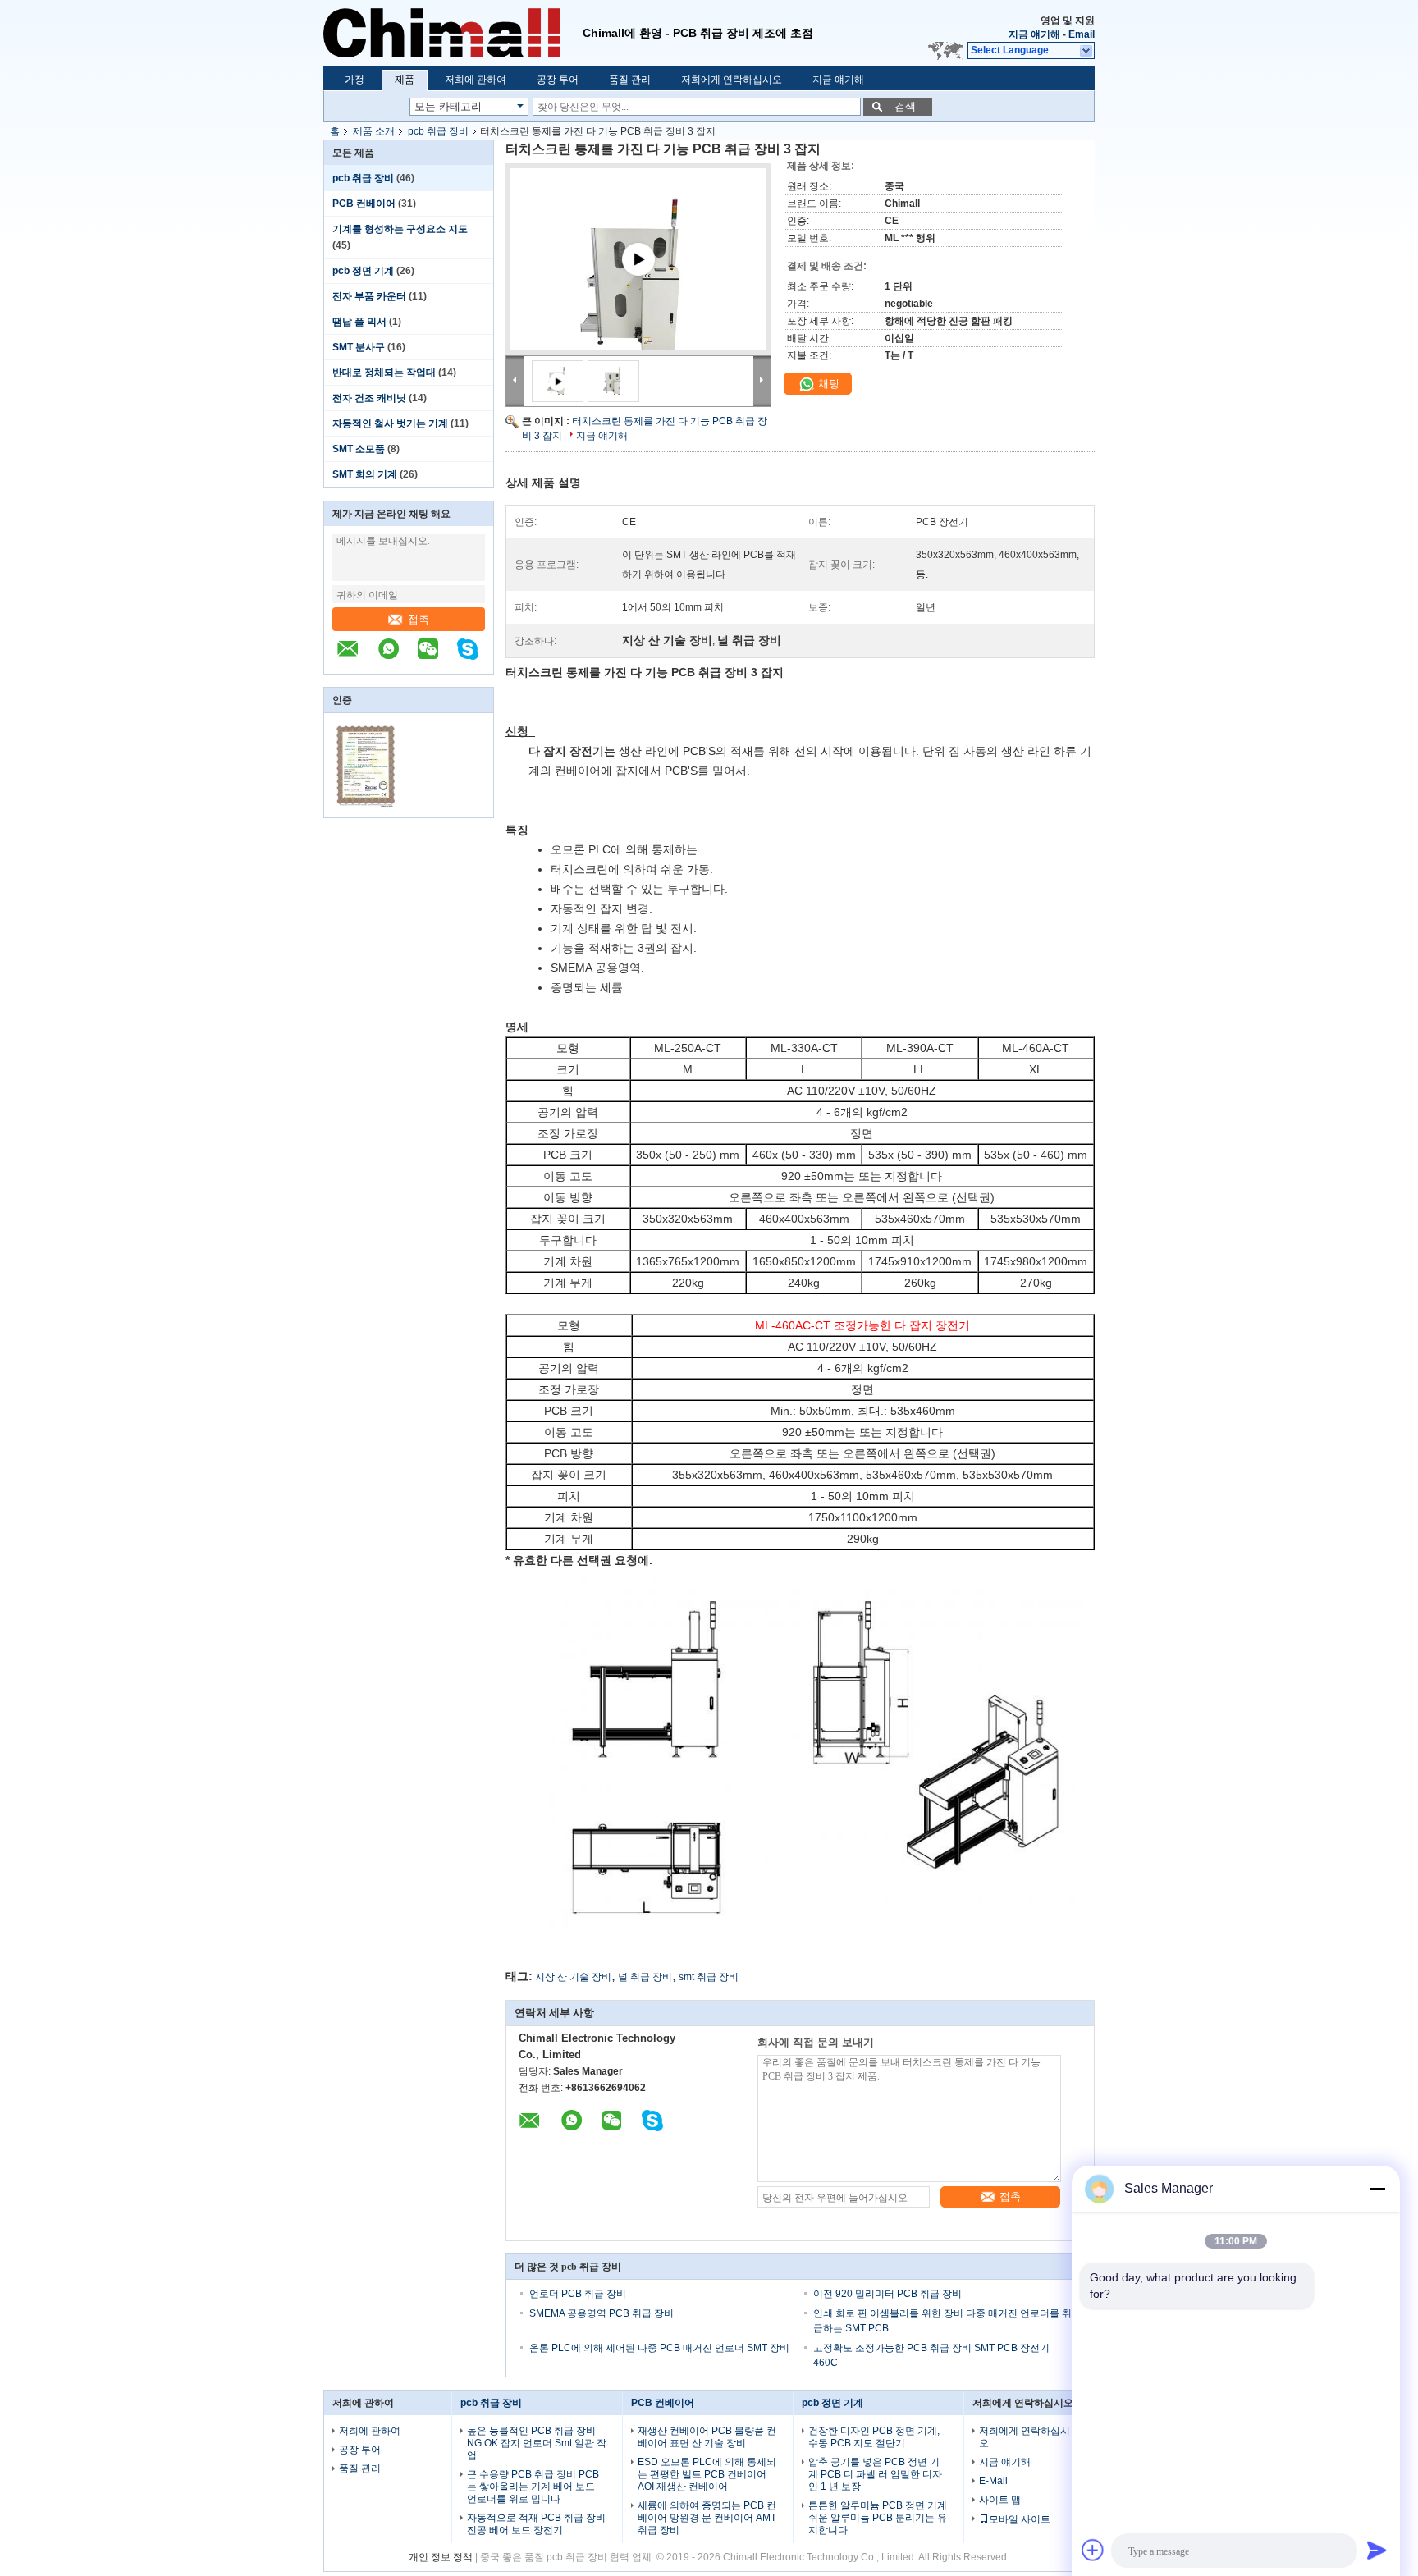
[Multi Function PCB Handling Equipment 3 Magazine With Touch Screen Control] (638, 279)
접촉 (419, 619)
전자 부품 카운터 (369, 296)
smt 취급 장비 (709, 1977)
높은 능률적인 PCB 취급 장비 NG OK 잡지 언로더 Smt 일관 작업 (537, 2443)
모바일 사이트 (1020, 2519)
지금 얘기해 (1034, 34)
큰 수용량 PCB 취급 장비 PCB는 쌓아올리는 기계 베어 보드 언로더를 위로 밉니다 (533, 2487)
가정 (354, 80)
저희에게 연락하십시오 (732, 80)
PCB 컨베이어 (364, 204)
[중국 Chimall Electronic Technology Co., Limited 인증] (366, 807)
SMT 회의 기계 (365, 474)
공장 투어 (558, 80)
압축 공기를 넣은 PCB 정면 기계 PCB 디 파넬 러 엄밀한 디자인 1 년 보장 (875, 2474)
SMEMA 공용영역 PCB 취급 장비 (602, 2313)
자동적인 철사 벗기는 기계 (390, 423)
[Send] (1377, 2550)
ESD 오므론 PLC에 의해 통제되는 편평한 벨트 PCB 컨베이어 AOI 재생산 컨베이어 (707, 2474)
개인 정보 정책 (441, 2557)
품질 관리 (630, 80)
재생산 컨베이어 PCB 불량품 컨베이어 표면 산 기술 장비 (707, 2437)
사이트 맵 (1000, 2500)
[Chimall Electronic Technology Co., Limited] (1087, 51)
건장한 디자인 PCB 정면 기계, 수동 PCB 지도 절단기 (874, 2437)
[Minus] (1377, 2189)
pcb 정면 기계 (363, 271)
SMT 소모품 (359, 449)
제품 (405, 80)
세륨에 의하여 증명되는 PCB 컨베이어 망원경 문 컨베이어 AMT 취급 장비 (707, 2518)
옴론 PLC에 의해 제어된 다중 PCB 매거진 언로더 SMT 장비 (659, 2348)
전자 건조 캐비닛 (369, 398)
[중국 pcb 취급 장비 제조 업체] (453, 33)
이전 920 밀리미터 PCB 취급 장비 (887, 2294)
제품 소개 (374, 131)
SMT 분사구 (359, 347)
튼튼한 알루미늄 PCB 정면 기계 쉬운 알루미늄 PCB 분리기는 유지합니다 (878, 2518)
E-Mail (993, 2481)
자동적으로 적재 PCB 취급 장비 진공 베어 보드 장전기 (536, 2524)
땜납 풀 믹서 (359, 322)
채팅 (827, 384)
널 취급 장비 (645, 1977)
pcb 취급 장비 (438, 131)
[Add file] (1093, 2550)
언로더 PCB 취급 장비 (578, 2294)
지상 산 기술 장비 (573, 1977)
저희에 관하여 (476, 80)
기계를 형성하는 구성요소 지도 (400, 229)
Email (1082, 34)
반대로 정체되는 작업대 (384, 373)
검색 (905, 106)
